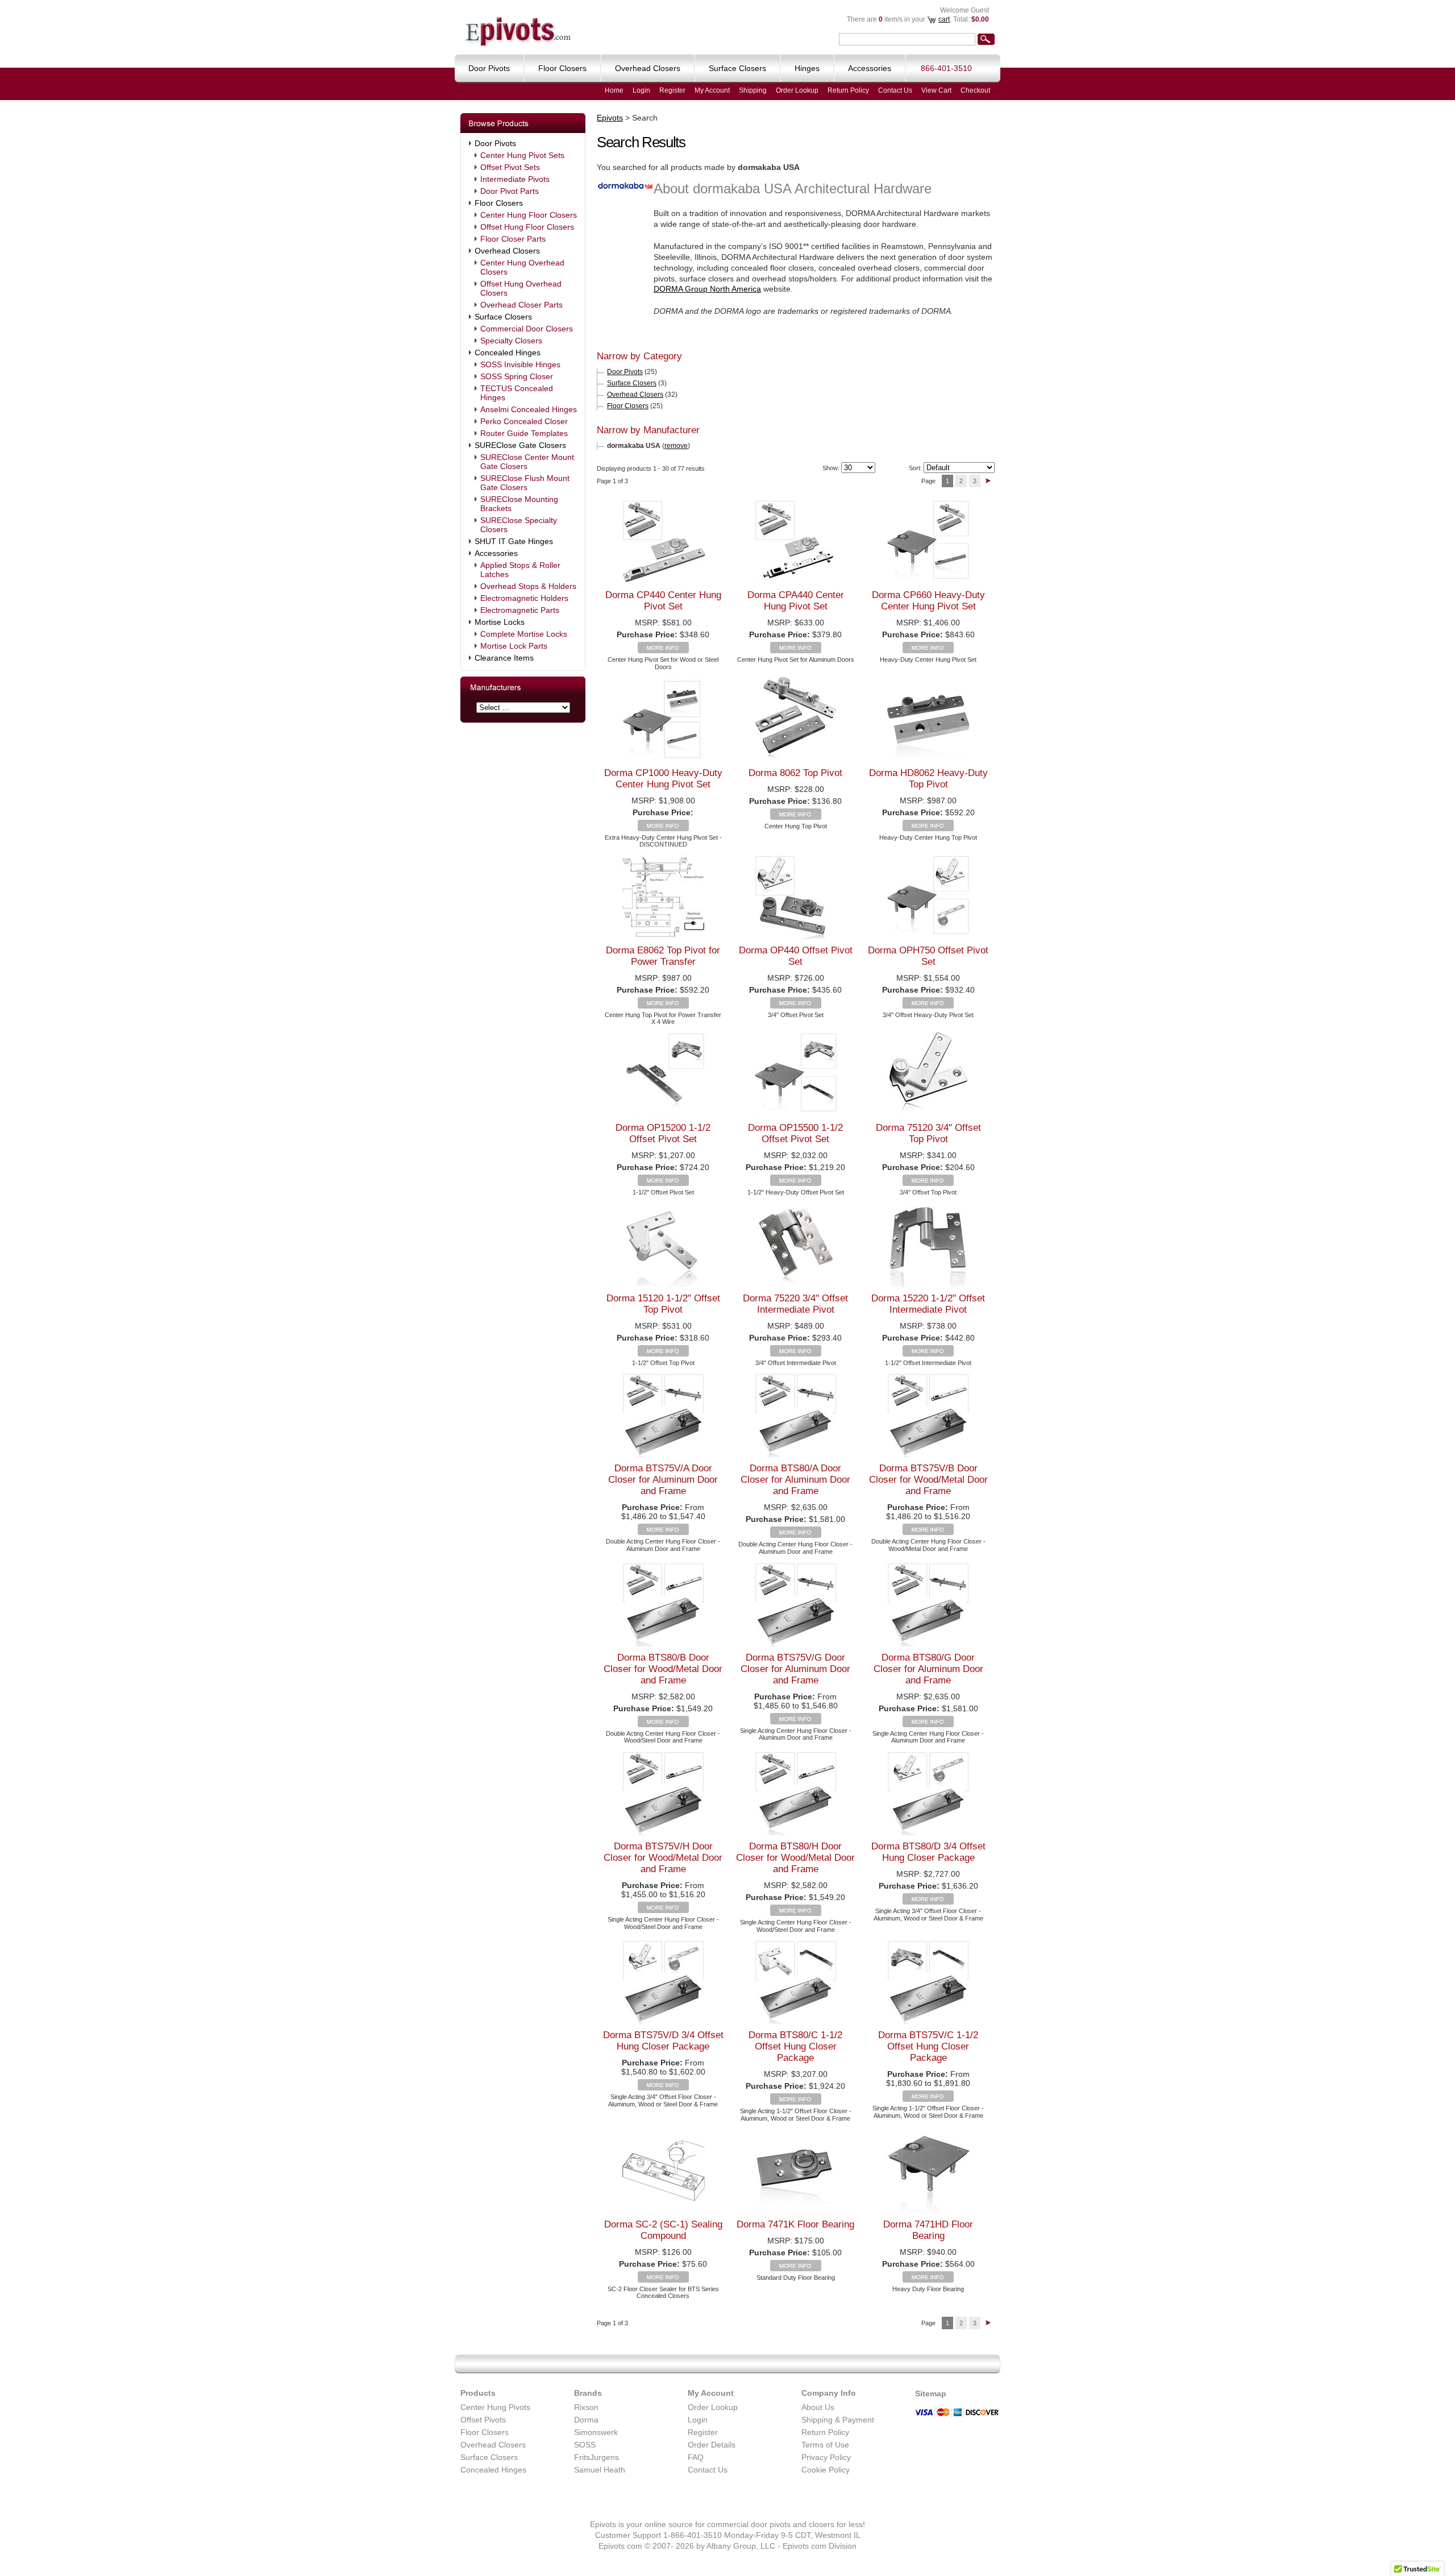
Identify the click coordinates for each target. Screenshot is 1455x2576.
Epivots (610, 118)
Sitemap (931, 2394)
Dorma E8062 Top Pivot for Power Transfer (663, 956)
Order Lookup (797, 90)
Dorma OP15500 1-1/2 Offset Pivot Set (795, 1133)
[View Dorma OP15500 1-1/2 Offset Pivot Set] (796, 1183)
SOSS (585, 2445)
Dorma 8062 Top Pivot (795, 773)
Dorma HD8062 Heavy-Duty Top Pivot (928, 779)
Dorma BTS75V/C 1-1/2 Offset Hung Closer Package (928, 2046)
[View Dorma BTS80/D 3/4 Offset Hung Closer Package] (928, 1902)
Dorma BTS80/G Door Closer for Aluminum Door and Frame (928, 1669)
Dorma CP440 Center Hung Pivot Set (663, 601)
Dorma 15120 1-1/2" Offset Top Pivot (663, 1304)
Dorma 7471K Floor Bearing (795, 2224)
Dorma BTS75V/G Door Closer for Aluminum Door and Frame (795, 1669)
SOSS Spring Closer (517, 376)
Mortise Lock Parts (514, 646)
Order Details (712, 2445)
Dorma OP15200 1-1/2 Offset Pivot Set (663, 1133)
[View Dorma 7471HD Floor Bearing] (928, 2280)
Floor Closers (499, 203)
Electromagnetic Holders (524, 598)
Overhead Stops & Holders (528, 586)
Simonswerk (596, 2432)
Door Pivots (495, 143)
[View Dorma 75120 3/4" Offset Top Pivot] (928, 1183)
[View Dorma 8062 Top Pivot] (796, 817)
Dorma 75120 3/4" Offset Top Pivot (928, 1133)
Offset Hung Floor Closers (527, 227)
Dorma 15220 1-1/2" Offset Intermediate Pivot (928, 1304)
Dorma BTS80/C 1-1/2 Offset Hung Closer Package (795, 2046)
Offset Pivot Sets (510, 167)
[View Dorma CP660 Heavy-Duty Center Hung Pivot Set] (928, 650)
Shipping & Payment (838, 2420)
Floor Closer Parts (513, 239)
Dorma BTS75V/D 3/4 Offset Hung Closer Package (663, 2041)
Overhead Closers (507, 251)
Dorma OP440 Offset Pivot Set (796, 956)
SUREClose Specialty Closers (519, 525)
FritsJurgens (596, 2457)
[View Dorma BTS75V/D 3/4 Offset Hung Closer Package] (663, 2088)
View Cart (936, 90)
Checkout (975, 90)
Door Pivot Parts (510, 191)
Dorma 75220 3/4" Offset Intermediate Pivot (795, 1304)
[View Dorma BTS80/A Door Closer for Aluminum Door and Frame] (796, 1535)
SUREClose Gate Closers (520, 445)
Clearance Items (504, 658)
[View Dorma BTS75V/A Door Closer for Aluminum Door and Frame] (663, 1532)
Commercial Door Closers (527, 329)
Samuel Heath (600, 2470)
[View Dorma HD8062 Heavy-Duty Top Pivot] (928, 828)
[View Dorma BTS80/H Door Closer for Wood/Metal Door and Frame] (796, 1913)
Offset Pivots (483, 2420)
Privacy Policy (826, 2457)
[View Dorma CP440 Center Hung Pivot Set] (663, 650)
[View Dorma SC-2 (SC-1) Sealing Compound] (663, 2280)
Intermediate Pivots (515, 179)
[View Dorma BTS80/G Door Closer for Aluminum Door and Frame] (928, 1724)
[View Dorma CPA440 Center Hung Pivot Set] (796, 650)
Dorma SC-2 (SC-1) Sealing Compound (663, 2230)
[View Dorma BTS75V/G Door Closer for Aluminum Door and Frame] (796, 1722)
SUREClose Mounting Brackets (519, 504)
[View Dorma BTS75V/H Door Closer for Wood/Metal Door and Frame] (663, 1910)
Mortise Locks (500, 622)
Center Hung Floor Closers (529, 215)
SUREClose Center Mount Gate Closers (527, 462)
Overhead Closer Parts (521, 305)
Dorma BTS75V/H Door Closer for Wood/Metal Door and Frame (663, 1858)
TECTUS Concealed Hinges (517, 393)
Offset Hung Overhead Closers (521, 288)
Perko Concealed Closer (524, 421)
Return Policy (848, 90)
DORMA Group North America (707, 289)
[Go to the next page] (988, 481)
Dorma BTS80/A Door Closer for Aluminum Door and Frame (795, 1480)
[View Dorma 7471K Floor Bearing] (796, 2268)
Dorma (586, 2420)
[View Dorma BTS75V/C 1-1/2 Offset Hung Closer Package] (928, 2099)
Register (672, 90)
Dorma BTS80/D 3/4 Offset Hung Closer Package (928, 1852)
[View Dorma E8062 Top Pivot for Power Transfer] (663, 1006)
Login (641, 90)
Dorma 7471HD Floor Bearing (928, 2230)
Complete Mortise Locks (524, 634)
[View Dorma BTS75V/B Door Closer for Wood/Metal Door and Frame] (928, 1532)
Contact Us (895, 90)
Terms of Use (825, 2445)
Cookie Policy (826, 2470)
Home (614, 90)
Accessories (496, 553)
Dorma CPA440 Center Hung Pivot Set (796, 601)
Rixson (586, 2407)
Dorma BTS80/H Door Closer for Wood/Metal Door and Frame (795, 1858)
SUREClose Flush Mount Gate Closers (525, 483)
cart (944, 19)
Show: (831, 468)
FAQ (696, 2457)
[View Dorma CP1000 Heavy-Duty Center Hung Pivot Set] (663, 828)
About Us (818, 2407)
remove (676, 446)
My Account (712, 90)
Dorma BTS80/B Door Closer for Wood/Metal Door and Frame (663, 1669)
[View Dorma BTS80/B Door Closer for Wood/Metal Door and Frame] (663, 1724)
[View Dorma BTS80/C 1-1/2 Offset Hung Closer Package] (796, 2102)
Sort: (915, 468)
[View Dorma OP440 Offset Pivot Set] (796, 1006)
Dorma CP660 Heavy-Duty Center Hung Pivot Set (928, 601)
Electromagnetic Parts (520, 610)
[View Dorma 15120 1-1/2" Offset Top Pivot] (663, 1354)
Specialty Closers (511, 341)
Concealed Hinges (508, 352)
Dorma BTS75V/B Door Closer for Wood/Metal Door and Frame (928, 1480)
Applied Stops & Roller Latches (520, 570)
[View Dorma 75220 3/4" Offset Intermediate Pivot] (796, 1354)
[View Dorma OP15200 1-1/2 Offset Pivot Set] (663, 1183)
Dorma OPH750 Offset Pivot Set (928, 956)
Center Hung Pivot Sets (522, 155)
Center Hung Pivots (495, 2407)
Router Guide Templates (524, 433)
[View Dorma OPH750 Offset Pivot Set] (928, 1006)
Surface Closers (503, 317)
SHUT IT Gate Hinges (514, 541)
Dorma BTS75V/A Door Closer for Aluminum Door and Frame (663, 1480)
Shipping (753, 90)
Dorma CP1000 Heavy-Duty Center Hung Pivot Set (663, 779)
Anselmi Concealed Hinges (529, 409)
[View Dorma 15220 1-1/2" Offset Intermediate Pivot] (928, 1354)
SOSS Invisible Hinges (520, 364)
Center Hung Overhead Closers (522, 267)
